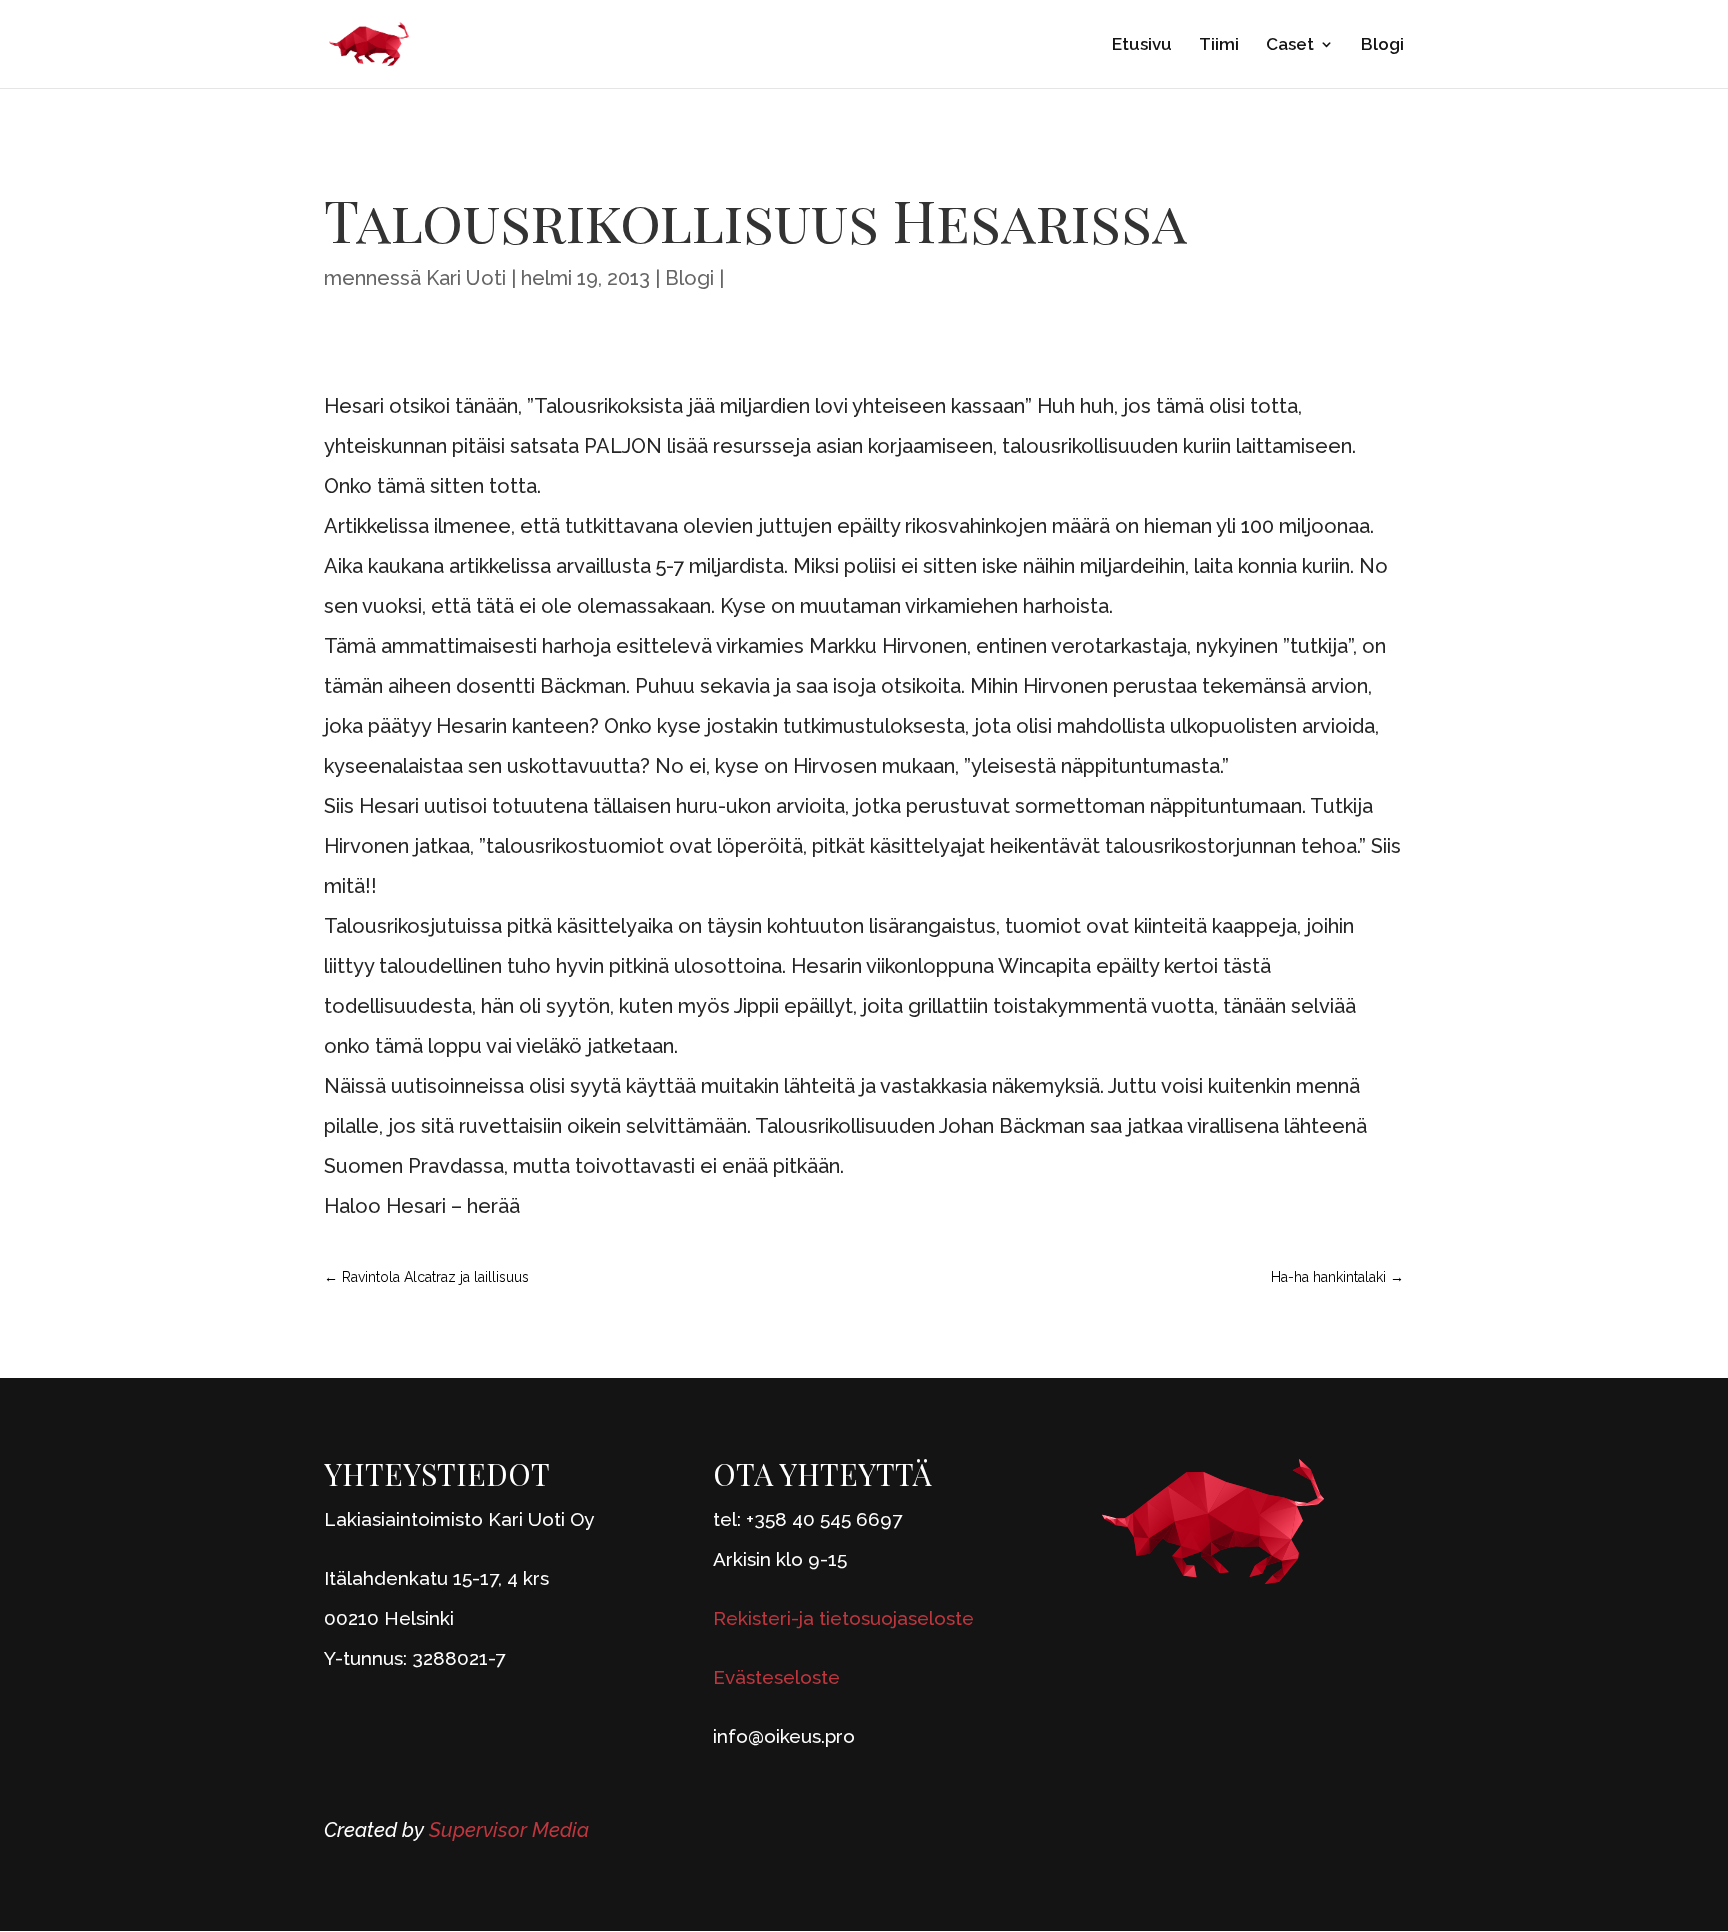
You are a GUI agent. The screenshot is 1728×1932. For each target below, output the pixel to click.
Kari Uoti (466, 278)
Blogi (1382, 45)
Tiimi (1219, 45)
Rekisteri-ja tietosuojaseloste (843, 1618)
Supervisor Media (509, 1830)
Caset (1290, 45)
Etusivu (1142, 45)
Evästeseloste (776, 1677)
